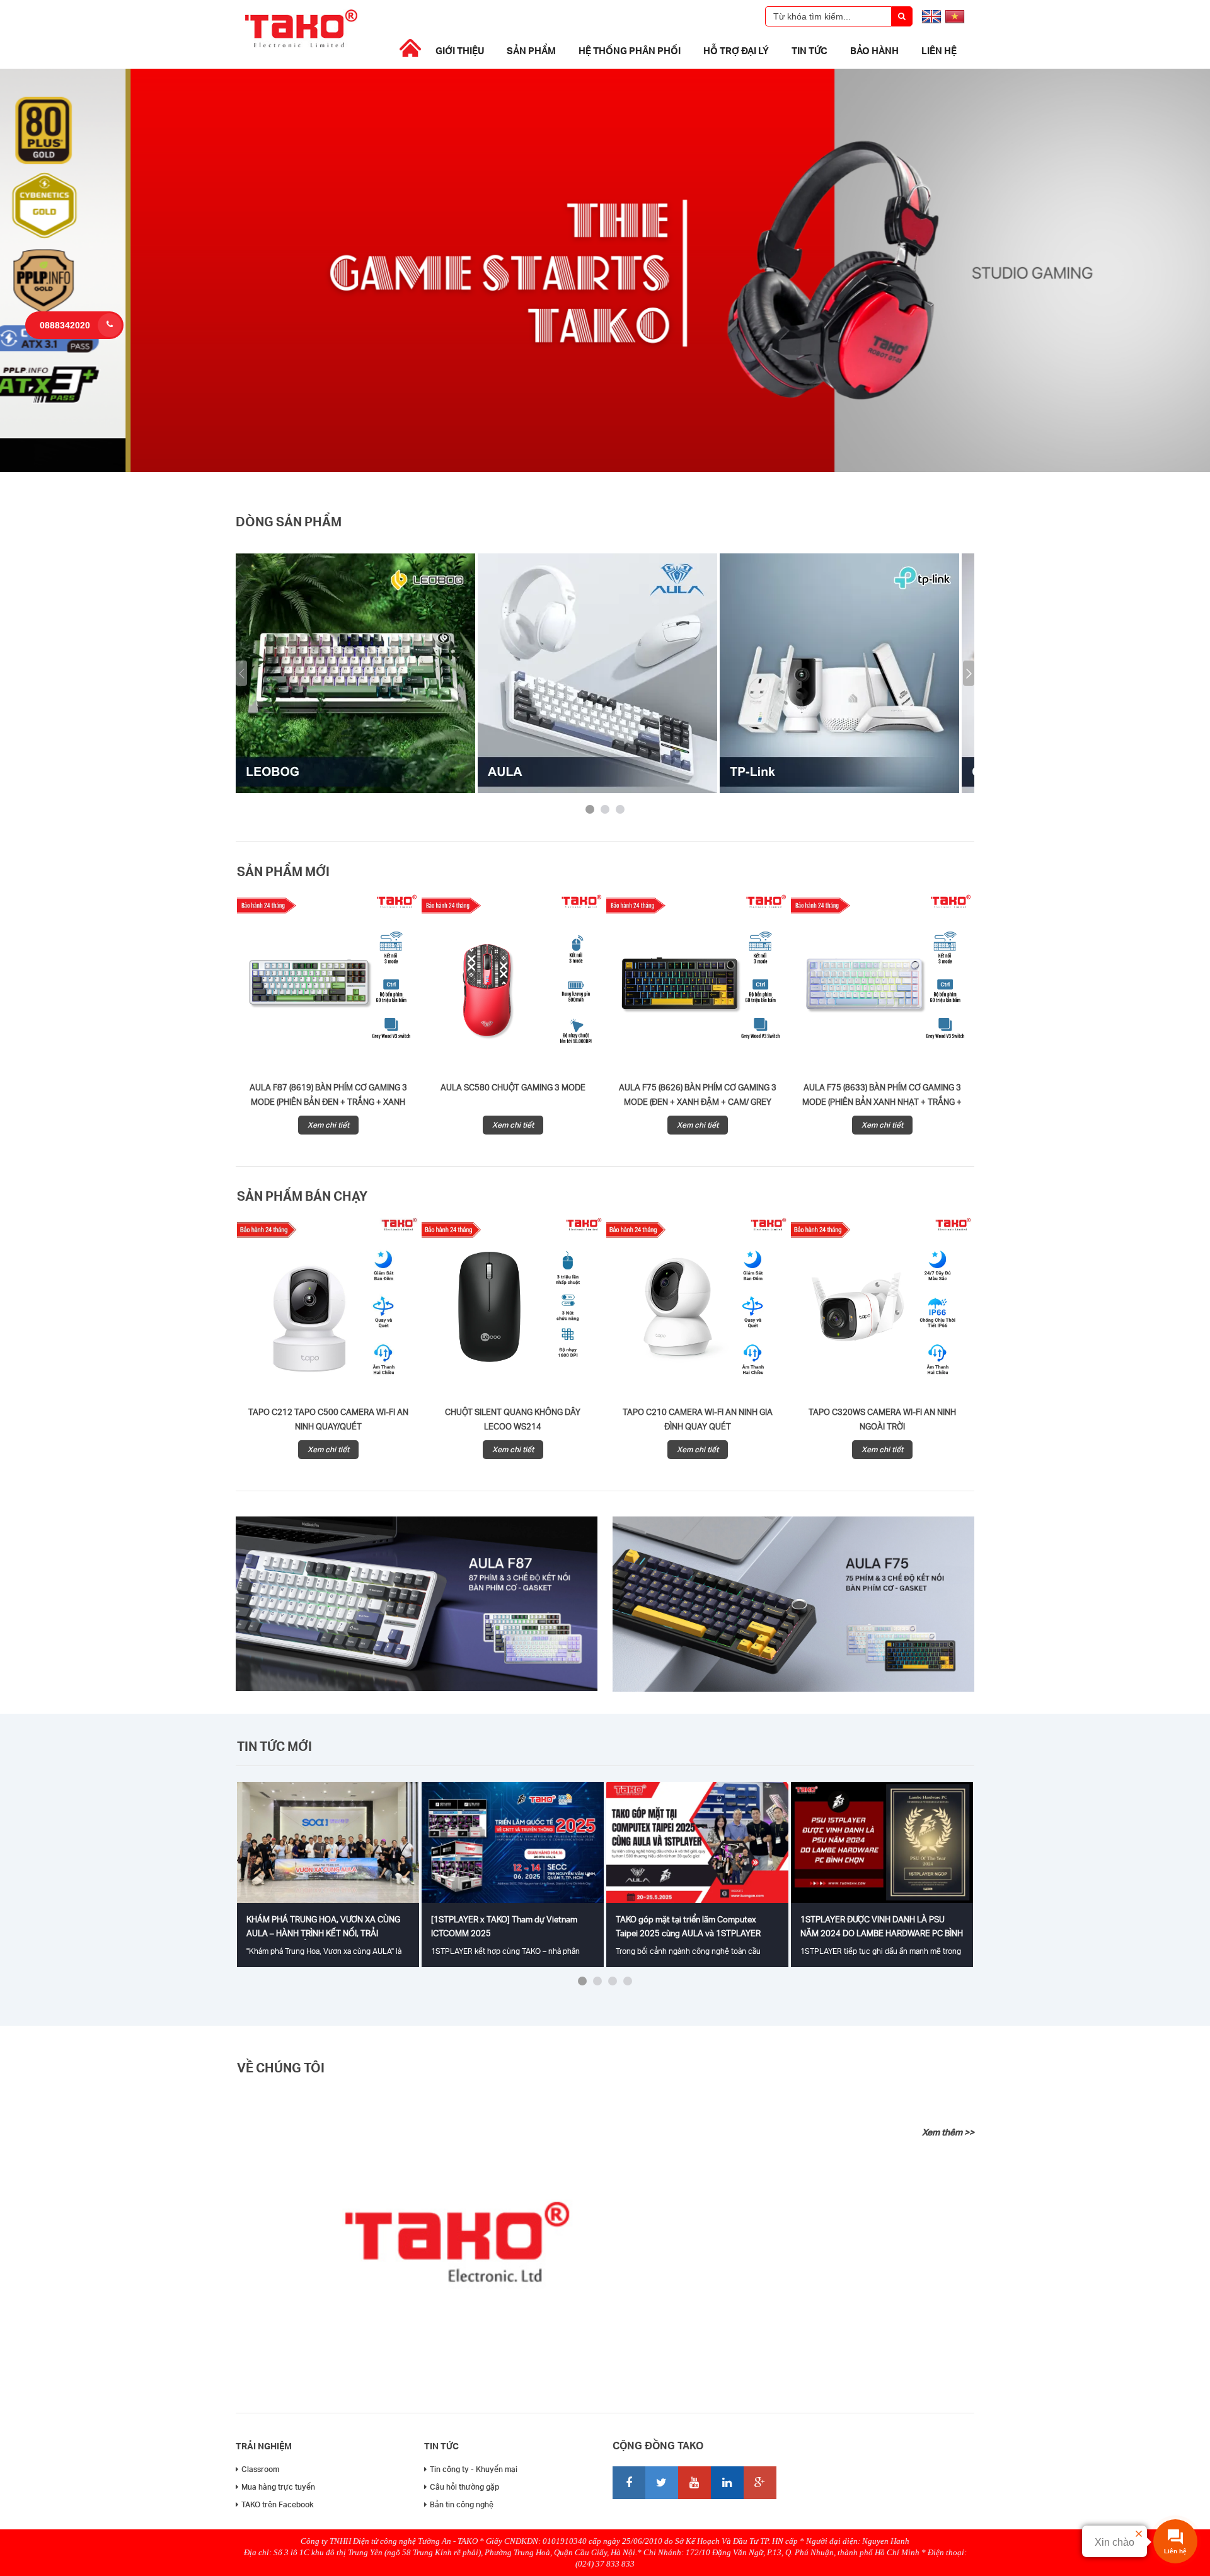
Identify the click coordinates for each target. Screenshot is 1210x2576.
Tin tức (810, 50)
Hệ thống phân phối (630, 50)
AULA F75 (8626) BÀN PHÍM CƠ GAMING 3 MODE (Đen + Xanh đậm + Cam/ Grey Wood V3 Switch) (698, 1102)
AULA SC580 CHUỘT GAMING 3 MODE (513, 1087)
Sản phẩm (531, 50)
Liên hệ (939, 50)
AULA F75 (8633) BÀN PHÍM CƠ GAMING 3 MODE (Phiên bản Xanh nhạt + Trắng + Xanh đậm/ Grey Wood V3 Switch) (882, 1102)
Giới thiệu (460, 50)
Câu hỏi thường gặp (464, 2487)
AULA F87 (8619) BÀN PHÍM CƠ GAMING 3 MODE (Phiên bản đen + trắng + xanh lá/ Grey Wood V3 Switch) (328, 1102)
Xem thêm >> (948, 2132)
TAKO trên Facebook (278, 2504)
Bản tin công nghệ (462, 2504)
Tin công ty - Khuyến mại (474, 2469)
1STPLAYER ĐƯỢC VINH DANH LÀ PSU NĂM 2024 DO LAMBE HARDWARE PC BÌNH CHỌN (882, 1933)
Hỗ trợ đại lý (736, 50)
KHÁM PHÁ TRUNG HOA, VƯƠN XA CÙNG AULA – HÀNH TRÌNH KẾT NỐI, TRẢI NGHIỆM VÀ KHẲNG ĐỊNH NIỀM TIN (323, 1933)
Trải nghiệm (264, 2446)
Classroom (260, 2469)
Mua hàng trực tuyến (278, 2487)
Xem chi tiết (328, 1125)
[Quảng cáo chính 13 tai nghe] (605, 469)
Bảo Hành (874, 50)
